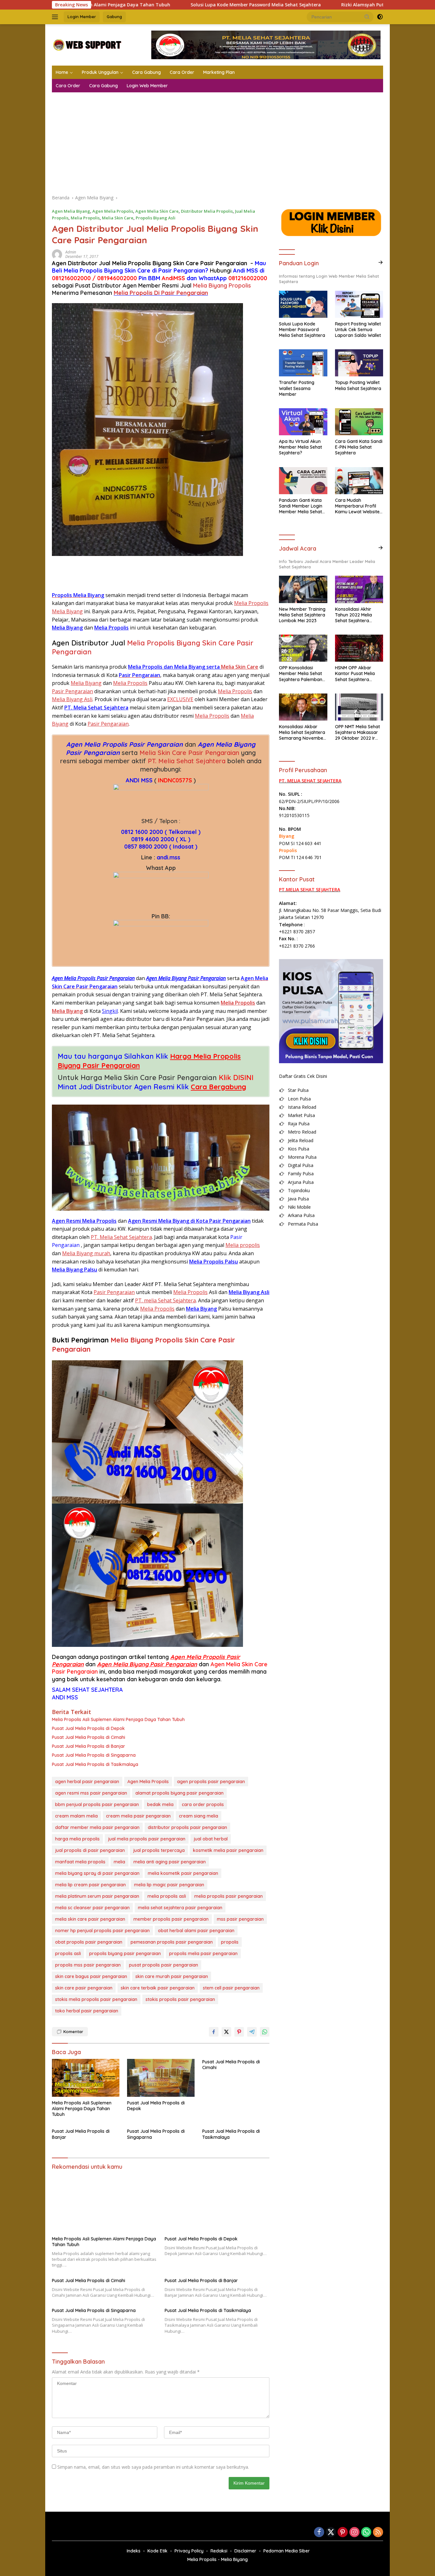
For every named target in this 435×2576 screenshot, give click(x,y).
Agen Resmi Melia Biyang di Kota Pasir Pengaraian (189, 1221)
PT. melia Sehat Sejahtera (165, 1300)
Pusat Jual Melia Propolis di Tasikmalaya (95, 1764)
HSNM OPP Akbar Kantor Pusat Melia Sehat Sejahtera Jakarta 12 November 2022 (358, 674)
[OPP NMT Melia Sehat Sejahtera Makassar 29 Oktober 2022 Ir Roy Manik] (359, 707)
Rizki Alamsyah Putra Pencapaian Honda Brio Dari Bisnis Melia (319, 5)
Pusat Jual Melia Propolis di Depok (88, 1728)
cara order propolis (203, 1804)
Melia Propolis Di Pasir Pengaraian (161, 293)
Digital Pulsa (301, 1165)
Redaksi (219, 2551)
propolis (230, 1942)
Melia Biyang (67, 628)
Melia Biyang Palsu (75, 1270)
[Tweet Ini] (226, 2032)
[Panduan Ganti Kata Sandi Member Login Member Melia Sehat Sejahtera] (303, 481)
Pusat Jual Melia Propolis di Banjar (89, 1746)
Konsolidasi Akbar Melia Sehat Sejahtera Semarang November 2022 (302, 733)
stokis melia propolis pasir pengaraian (96, 1999)
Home (62, 72)
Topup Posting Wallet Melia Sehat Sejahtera (358, 385)
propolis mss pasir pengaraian (88, 1965)
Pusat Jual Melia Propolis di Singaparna (94, 1755)
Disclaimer (245, 2551)
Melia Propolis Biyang (93, 270)
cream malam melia (76, 1816)
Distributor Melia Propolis (207, 211)
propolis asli (68, 1953)
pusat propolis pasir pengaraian (164, 1965)
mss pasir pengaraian (240, 1919)
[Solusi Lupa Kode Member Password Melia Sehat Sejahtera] (303, 304)
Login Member (82, 17)
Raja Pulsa (299, 1124)
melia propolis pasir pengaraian (228, 1896)
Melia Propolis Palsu (214, 1262)
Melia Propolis (85, 218)
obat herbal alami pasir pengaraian (196, 1931)
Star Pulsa (298, 1090)
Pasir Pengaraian (72, 691)
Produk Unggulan (100, 72)
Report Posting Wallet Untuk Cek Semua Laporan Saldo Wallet (358, 330)
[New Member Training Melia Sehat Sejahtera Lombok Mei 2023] (303, 589)
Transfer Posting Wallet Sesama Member (297, 388)
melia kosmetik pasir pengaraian (183, 1873)
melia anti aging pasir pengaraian (170, 1862)
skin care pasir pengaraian (84, 1988)
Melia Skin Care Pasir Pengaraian (189, 753)
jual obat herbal (211, 1839)
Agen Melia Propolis (113, 211)
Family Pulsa (301, 1174)
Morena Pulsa (302, 1157)
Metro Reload (302, 1132)
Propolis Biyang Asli (156, 218)
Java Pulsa (298, 1199)
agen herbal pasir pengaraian (87, 1782)
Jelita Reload (301, 1140)
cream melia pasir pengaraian (138, 1816)
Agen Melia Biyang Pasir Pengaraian (147, 1664)
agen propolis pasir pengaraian (211, 1782)
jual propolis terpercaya (159, 1850)
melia (119, 1862)
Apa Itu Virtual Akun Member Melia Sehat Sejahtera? (300, 447)
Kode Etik (157, 2551)
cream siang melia (199, 1816)
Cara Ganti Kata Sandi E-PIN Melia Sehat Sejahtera (359, 447)
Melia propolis (243, 1245)
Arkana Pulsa (301, 1215)
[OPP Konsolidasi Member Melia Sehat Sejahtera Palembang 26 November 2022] (303, 648)
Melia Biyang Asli (72, 699)
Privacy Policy (189, 2551)
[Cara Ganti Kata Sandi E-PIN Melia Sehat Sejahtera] (359, 422)
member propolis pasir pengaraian (171, 1919)
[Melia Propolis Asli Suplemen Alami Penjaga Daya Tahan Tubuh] (86, 2078)
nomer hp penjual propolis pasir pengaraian (102, 1931)
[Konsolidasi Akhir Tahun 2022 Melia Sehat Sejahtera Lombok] (359, 589)
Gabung (114, 17)
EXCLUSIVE (180, 699)
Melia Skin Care (118, 218)
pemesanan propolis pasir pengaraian (172, 1942)
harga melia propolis (77, 1839)
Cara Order (182, 72)
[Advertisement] (217, 140)
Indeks (134, 2551)
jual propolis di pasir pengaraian (90, 1850)
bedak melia (160, 1804)
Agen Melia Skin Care (157, 211)
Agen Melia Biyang (71, 211)
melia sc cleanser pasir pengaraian (92, 1908)
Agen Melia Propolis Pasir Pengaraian (125, 744)
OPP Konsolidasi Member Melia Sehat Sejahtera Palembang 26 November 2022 (302, 674)
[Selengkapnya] (381, 262)
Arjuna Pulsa (301, 1182)
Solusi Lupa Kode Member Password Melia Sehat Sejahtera (164, 5)
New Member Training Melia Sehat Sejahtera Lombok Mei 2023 (302, 615)
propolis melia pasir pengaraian (203, 1953)
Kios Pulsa (299, 1149)
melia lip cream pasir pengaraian (90, 1885)
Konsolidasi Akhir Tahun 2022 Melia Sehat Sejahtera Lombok (353, 615)
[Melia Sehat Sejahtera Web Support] (87, 44)
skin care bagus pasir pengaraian (91, 1976)
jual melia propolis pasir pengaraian (147, 1839)
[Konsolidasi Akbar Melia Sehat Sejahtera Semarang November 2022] (303, 707)
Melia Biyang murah (86, 1253)
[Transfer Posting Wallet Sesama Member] (303, 363)
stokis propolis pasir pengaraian (180, 1999)
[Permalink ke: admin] (57, 254)
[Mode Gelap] (380, 17)
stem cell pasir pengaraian (231, 1988)
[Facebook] (319, 2533)
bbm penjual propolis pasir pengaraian (97, 1804)
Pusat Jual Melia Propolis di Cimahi (89, 1737)
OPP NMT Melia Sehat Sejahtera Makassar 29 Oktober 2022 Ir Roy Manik (357, 733)
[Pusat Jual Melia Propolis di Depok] (161, 2078)
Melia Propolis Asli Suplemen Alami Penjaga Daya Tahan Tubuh (118, 1719)
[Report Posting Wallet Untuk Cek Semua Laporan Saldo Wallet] (359, 304)
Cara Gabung (146, 72)
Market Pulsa (301, 1115)
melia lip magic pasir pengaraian (169, 1885)
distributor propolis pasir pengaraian (187, 1827)
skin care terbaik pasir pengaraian (158, 1988)
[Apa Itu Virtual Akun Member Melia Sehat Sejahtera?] (303, 422)
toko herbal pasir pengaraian (87, 2011)
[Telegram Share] (252, 2032)
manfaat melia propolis (80, 1862)
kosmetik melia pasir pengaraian (228, 1850)
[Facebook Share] (214, 2032)
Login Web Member (147, 86)
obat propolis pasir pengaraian (89, 1942)
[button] (367, 17)
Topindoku (299, 1190)
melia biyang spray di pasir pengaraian (97, 1873)
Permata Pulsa (303, 1224)
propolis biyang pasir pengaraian (125, 1953)
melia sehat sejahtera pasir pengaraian (180, 1908)
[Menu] (56, 17)
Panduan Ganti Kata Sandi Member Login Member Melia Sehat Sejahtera (301, 506)
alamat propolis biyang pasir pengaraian (179, 1793)
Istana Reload (302, 1107)
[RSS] (378, 2533)
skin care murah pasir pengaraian (172, 1976)
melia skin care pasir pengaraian (90, 1919)
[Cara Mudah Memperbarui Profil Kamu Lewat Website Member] (359, 481)
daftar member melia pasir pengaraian (97, 1827)
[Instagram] (354, 2533)
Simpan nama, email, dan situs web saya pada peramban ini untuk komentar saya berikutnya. (153, 2467)
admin (71, 252)
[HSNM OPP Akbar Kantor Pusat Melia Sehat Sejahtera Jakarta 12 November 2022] (359, 648)
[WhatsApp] (366, 2533)
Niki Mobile (299, 1207)
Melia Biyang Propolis (222, 285)
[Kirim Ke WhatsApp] (265, 2032)
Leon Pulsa (299, 1099)
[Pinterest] (343, 2533)
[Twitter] (331, 2533)
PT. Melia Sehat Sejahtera (187, 761)
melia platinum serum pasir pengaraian (97, 1896)
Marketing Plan (219, 72)
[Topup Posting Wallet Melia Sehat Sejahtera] (359, 363)
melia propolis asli (167, 1896)
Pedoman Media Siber (287, 2551)
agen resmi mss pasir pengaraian (91, 1793)
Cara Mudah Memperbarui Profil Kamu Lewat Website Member (357, 506)
